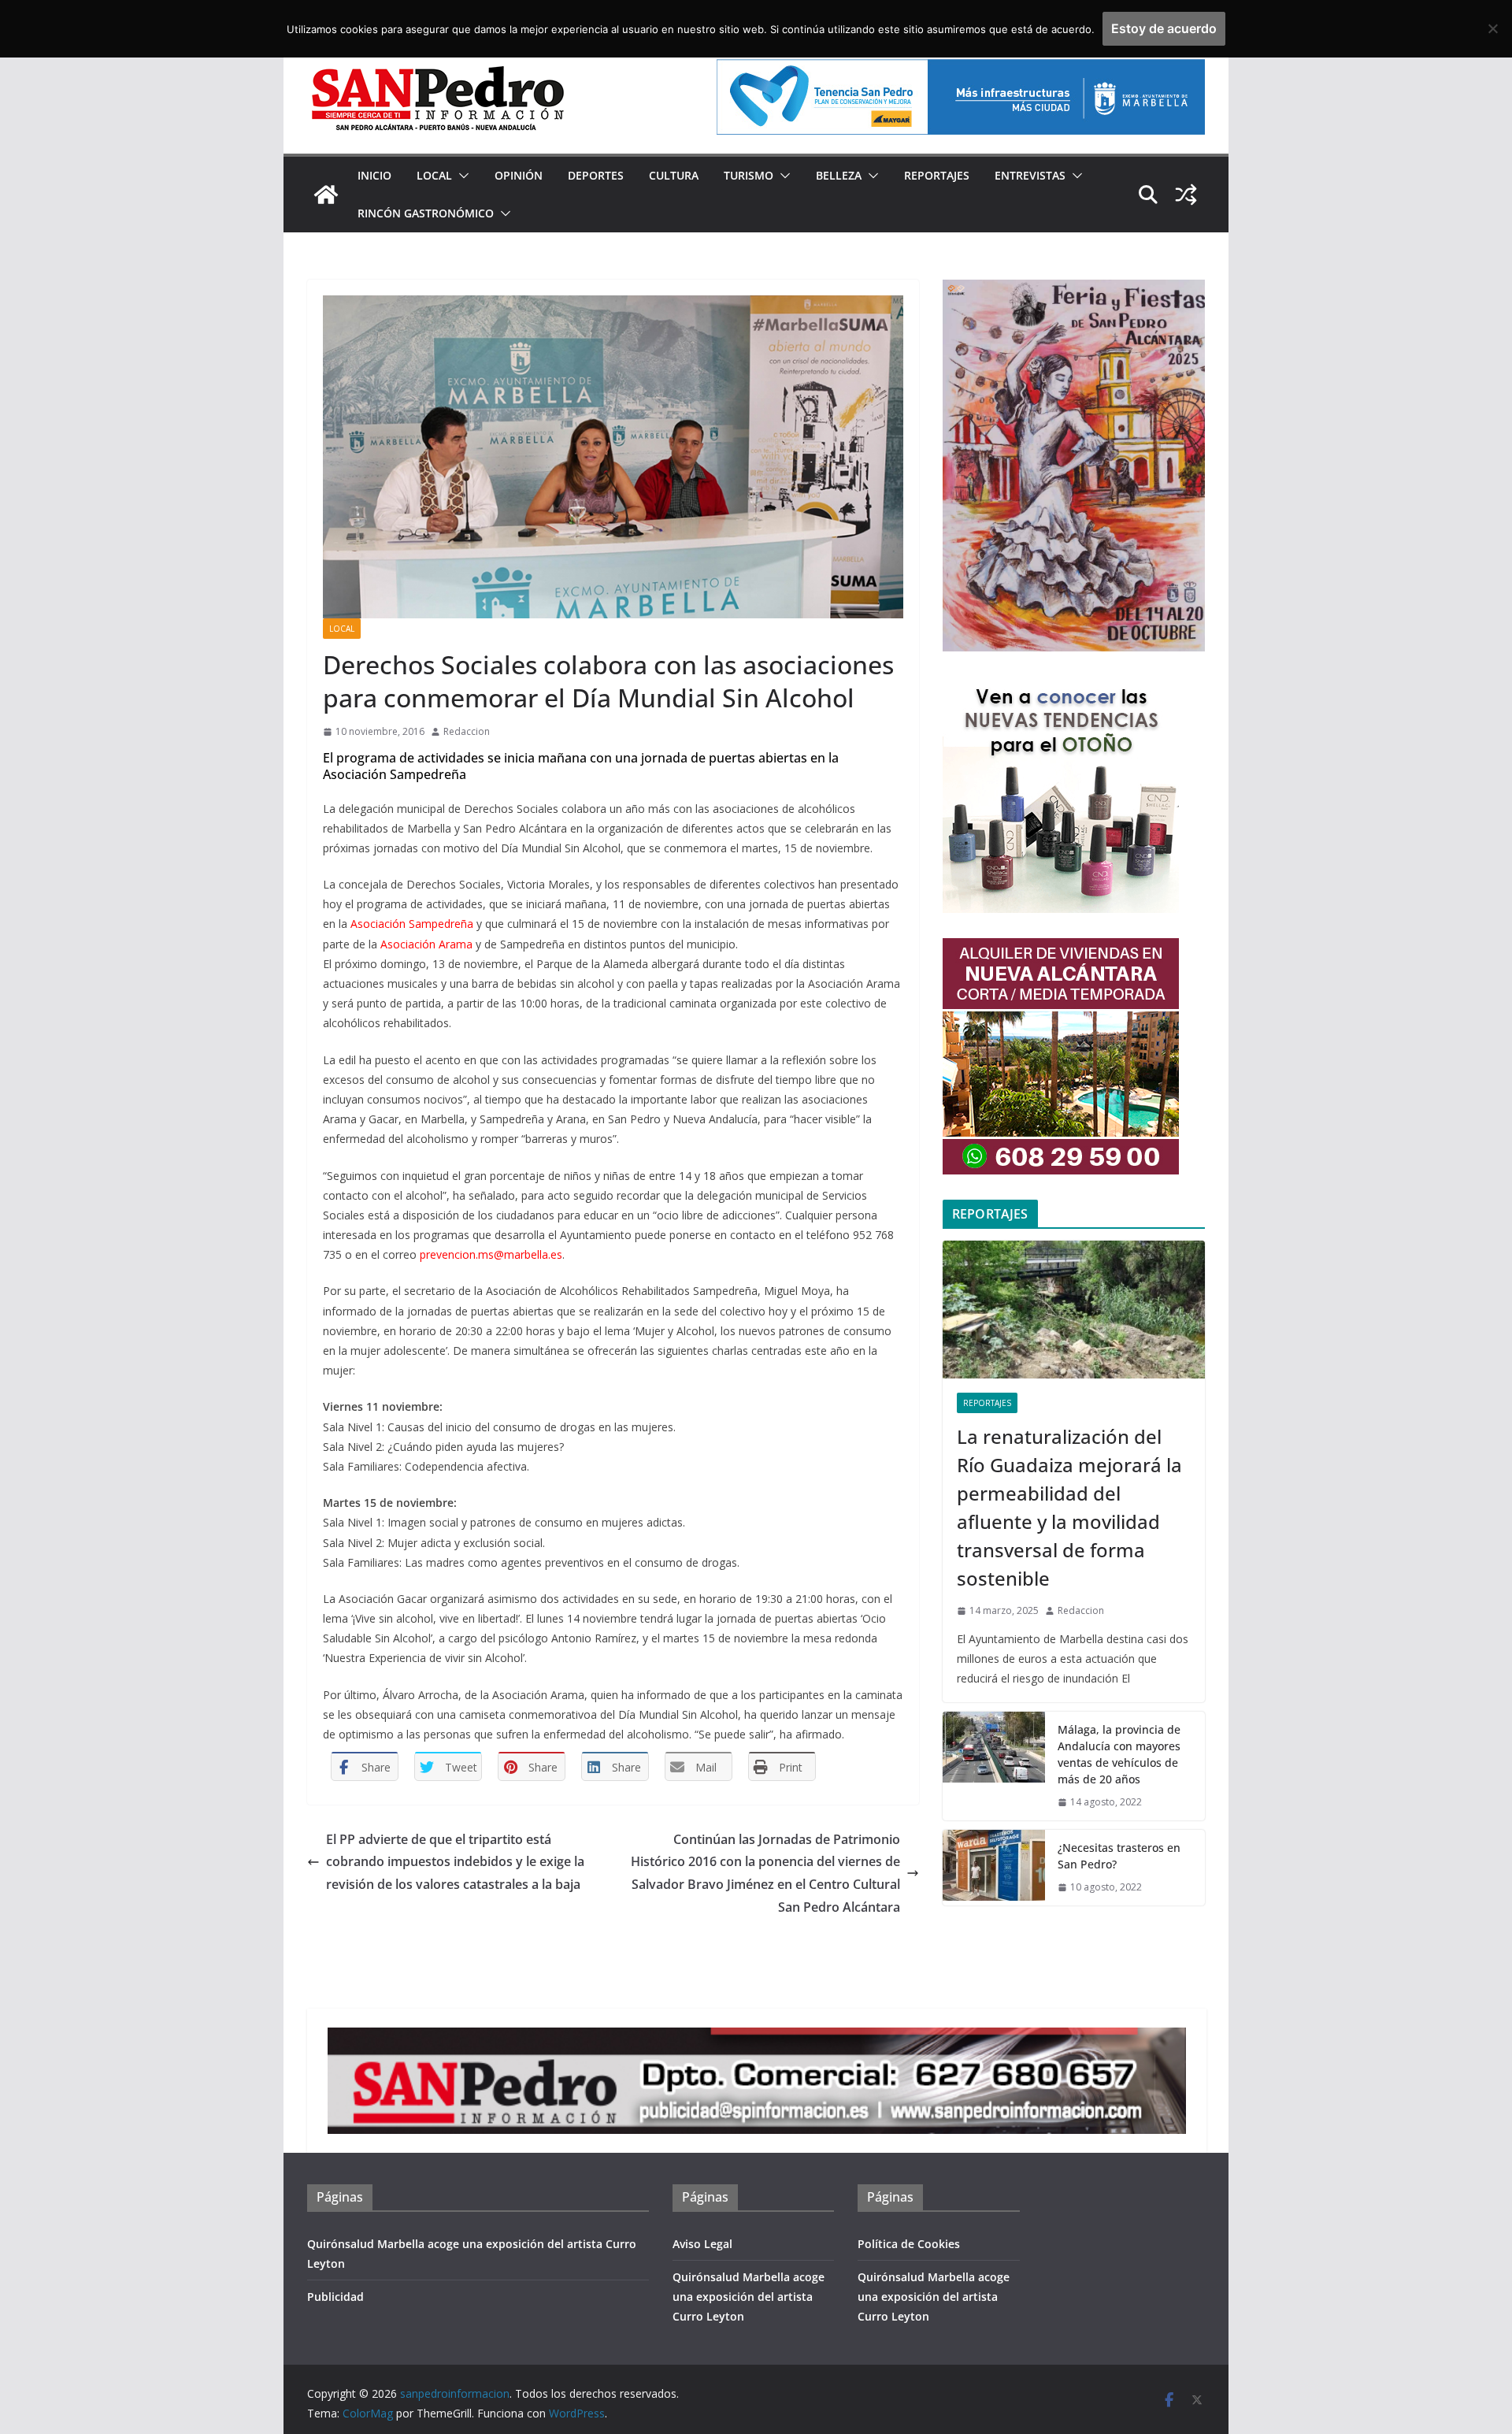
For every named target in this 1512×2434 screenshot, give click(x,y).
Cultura (674, 175)
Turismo (749, 175)
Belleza (839, 175)
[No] (1492, 28)
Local (434, 175)
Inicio (374, 175)
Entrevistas (1030, 175)
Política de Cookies (909, 2244)
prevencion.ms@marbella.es (491, 1254)
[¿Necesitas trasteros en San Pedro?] (994, 1868)
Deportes (596, 175)
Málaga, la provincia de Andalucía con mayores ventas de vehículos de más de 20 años (1119, 1754)
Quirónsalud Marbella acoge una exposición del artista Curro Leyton (749, 2297)
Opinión (519, 175)
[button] (461, 176)
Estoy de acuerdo (1164, 28)
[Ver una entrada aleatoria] (1186, 195)
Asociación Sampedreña (412, 924)
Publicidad (335, 2297)
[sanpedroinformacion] (326, 195)
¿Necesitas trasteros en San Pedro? (1119, 1856)
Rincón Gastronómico (426, 213)
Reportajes (937, 175)
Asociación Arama (426, 944)
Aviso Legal (702, 2244)
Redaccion (467, 731)
